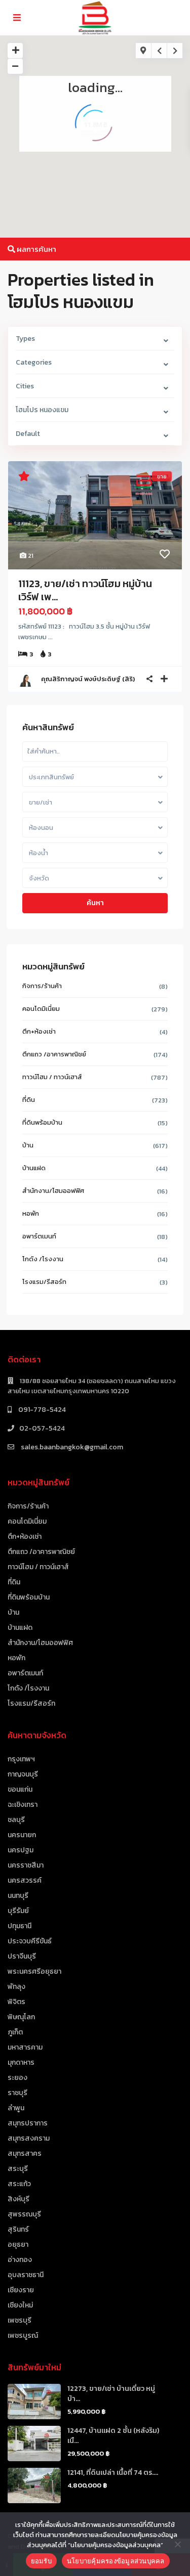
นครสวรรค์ (25, 1880)
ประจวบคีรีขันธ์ (30, 1941)
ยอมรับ (41, 2561)
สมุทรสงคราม (29, 2138)
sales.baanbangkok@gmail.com (71, 1447)
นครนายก (22, 1835)
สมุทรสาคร (25, 2153)
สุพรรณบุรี (24, 2214)
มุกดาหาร (21, 2062)
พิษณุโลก (21, 2017)
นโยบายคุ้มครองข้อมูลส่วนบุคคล (116, 2561)
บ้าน (28, 1145)
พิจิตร (16, 2002)
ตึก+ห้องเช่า (39, 1031)
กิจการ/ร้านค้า (42, 986)
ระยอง (17, 2078)
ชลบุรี (16, 1820)
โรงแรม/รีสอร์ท (44, 1282)
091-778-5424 (41, 1410)
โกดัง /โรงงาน (43, 1259)
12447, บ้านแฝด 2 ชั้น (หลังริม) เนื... (113, 2436)
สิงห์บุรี (18, 2199)
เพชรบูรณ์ (23, 2336)
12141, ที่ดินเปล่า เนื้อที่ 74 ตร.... (113, 2473)
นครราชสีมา (26, 1865)
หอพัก (31, 1213)
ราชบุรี (17, 2093)
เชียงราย (21, 2290)
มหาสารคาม (25, 2047)
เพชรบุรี (20, 2320)
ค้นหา (95, 903)
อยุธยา (18, 2245)
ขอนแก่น (20, 1789)
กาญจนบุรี (23, 1774)
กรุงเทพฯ (21, 1759)
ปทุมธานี (20, 1926)
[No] (177, 2544)
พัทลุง (16, 1987)
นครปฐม (21, 1850)
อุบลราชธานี (26, 2275)
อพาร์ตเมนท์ (39, 1236)
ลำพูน (16, 2108)
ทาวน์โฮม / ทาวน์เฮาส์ (52, 1077)
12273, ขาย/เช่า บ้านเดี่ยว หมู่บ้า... (111, 2394)
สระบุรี (18, 2169)
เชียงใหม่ (20, 2305)
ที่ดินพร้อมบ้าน (42, 1122)
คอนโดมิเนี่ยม (41, 1009)
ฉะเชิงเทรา (23, 1805)
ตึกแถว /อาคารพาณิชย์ (54, 1054)
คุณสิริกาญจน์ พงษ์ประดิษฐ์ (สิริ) (88, 679)
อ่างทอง (20, 2260)
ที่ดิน (29, 1100)
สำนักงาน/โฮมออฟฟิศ (53, 1191)
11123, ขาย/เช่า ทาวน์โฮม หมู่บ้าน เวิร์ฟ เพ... (85, 590)
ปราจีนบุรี (22, 1956)
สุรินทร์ (18, 2229)
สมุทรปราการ (28, 2123)
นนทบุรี (18, 1896)
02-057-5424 (42, 1428)
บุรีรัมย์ (18, 1911)
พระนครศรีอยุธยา (34, 1971)
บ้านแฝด (34, 1168)
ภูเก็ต (15, 2032)
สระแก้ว (19, 2184)
